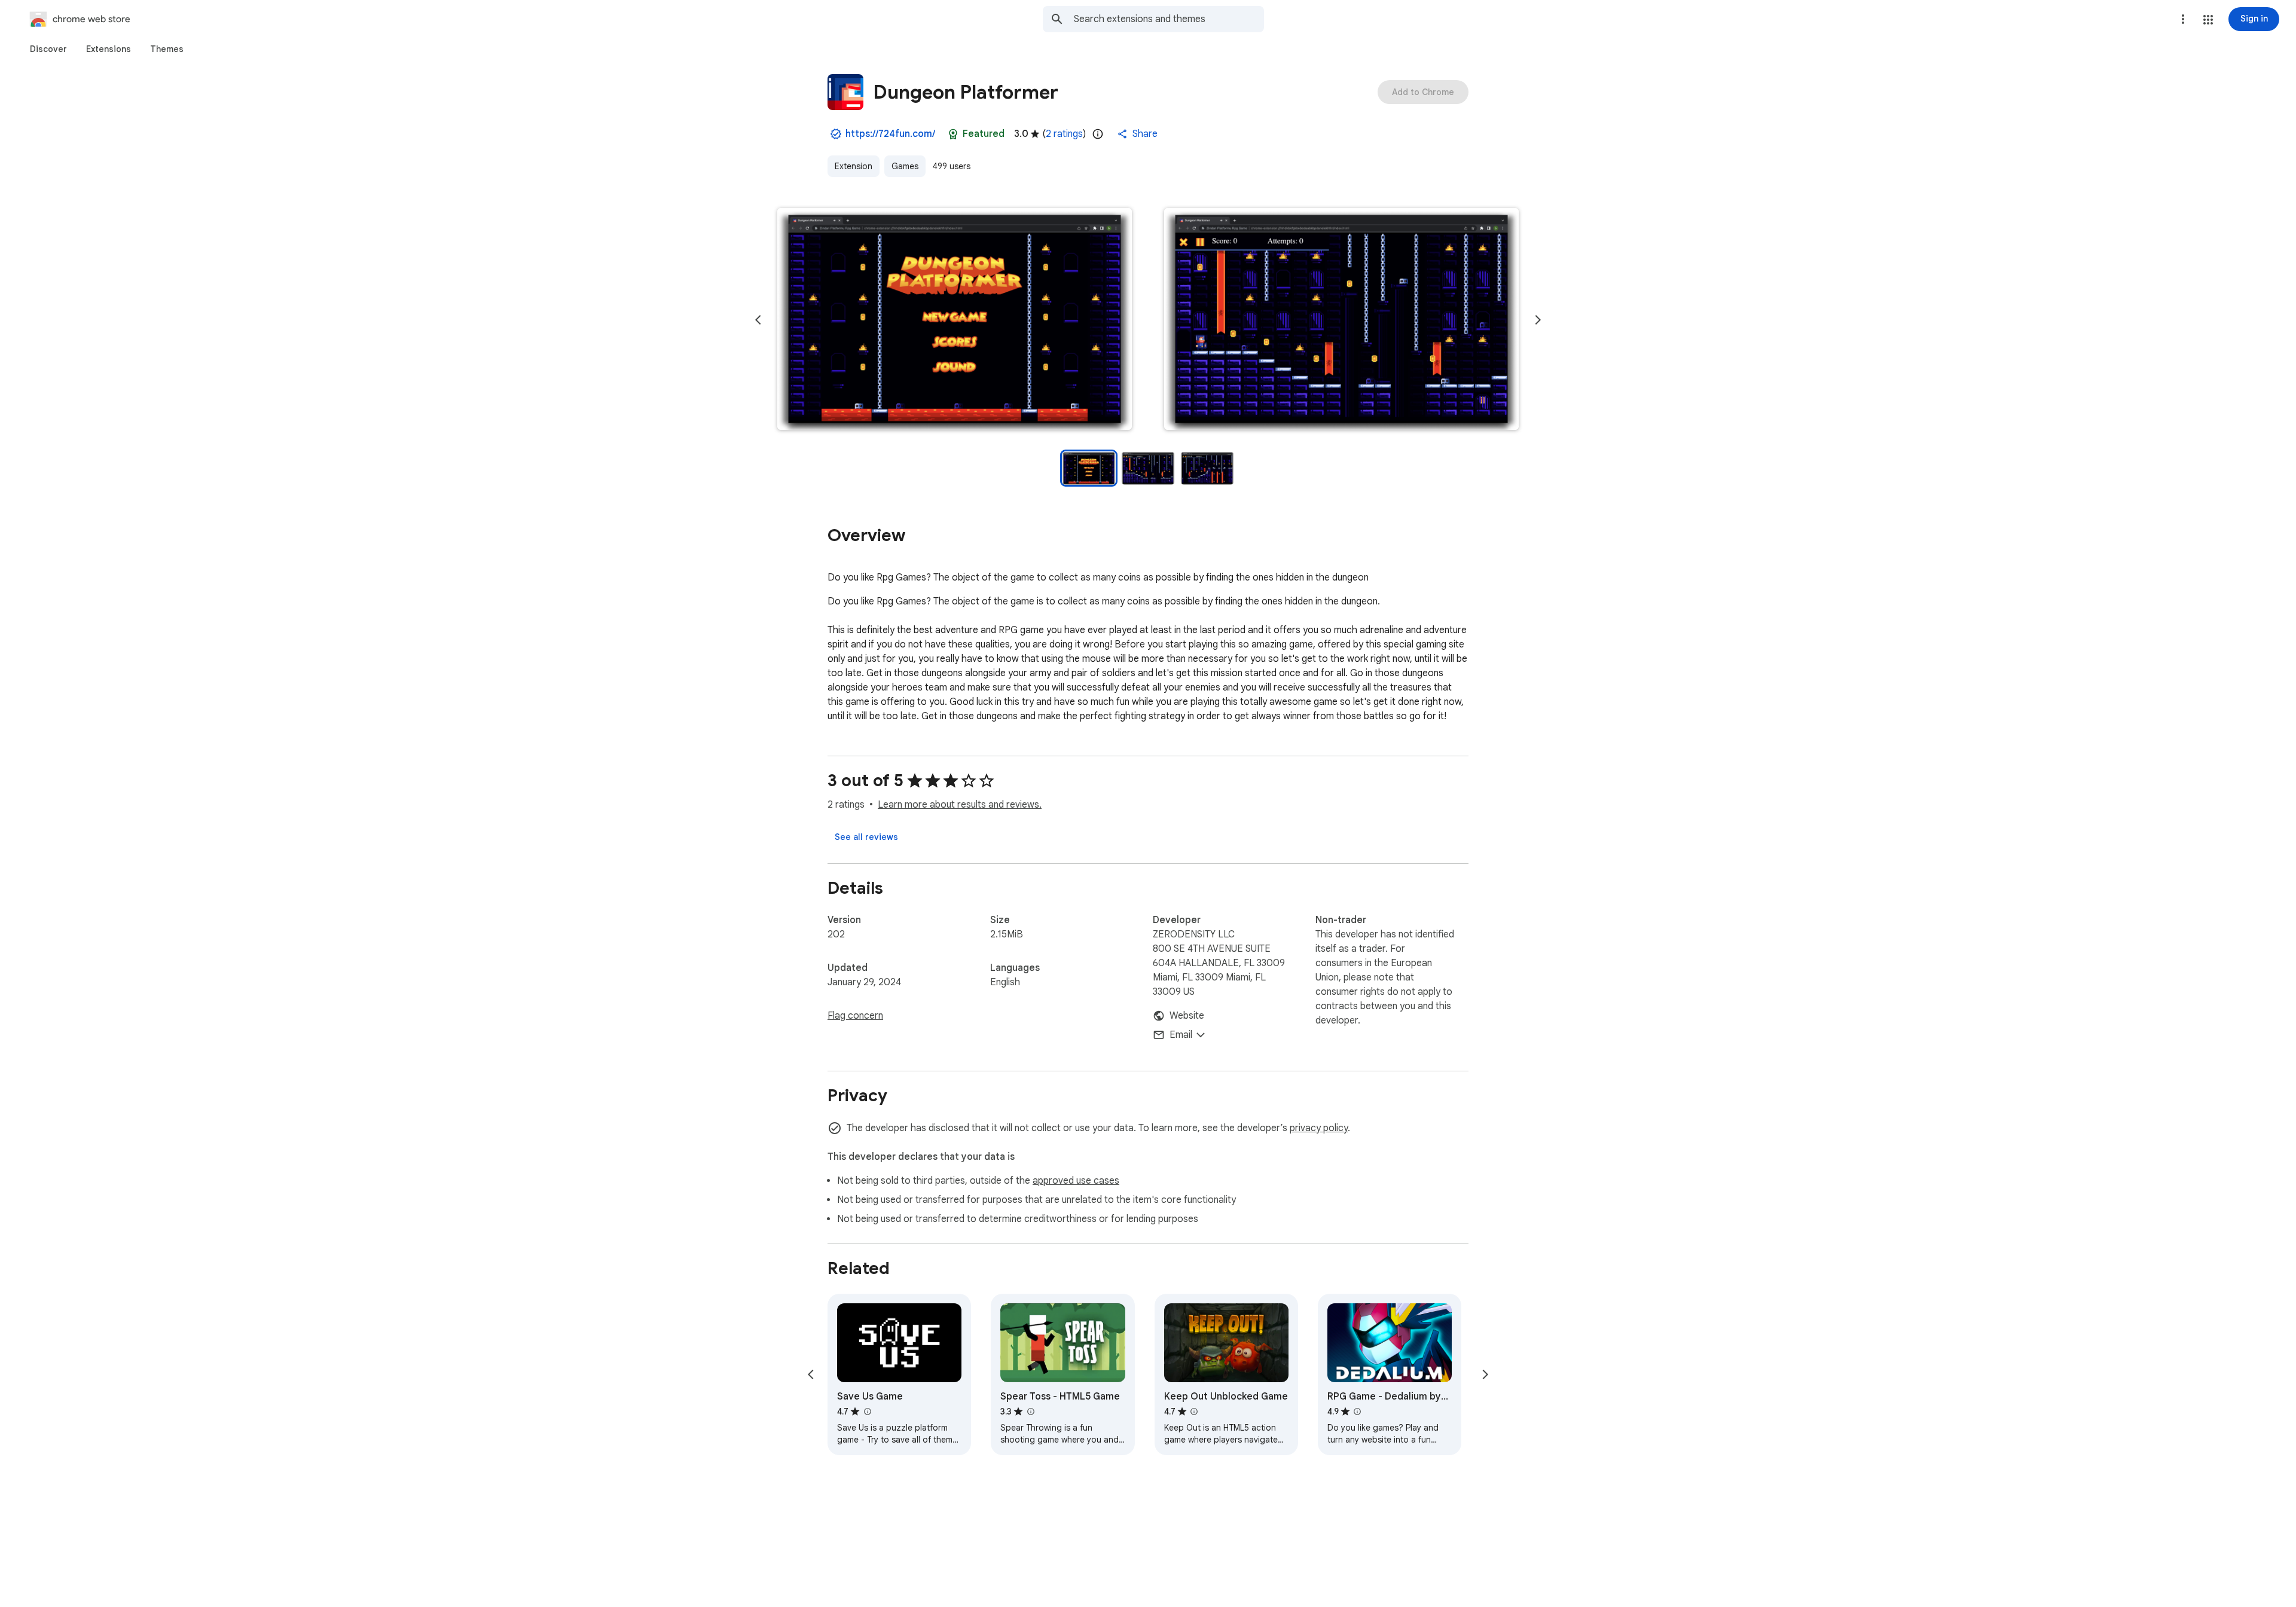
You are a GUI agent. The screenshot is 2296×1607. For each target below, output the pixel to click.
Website (1187, 1016)
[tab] (48, 49)
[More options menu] (2183, 19)
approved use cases (1076, 1181)
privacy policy (1319, 1128)
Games (905, 166)
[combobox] (1169, 19)
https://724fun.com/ (890, 134)
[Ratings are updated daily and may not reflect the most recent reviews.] (1098, 134)
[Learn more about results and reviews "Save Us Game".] (867, 1412)
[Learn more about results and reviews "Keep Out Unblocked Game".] (1194, 1412)
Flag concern (855, 1016)
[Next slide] (1538, 320)
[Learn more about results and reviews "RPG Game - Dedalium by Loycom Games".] (1357, 1412)
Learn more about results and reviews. (960, 805)
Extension (854, 166)
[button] (2208, 20)
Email (1181, 1035)
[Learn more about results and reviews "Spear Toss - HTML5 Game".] (1030, 1412)
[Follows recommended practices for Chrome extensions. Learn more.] (953, 134)
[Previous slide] (758, 320)
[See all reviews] (866, 837)
